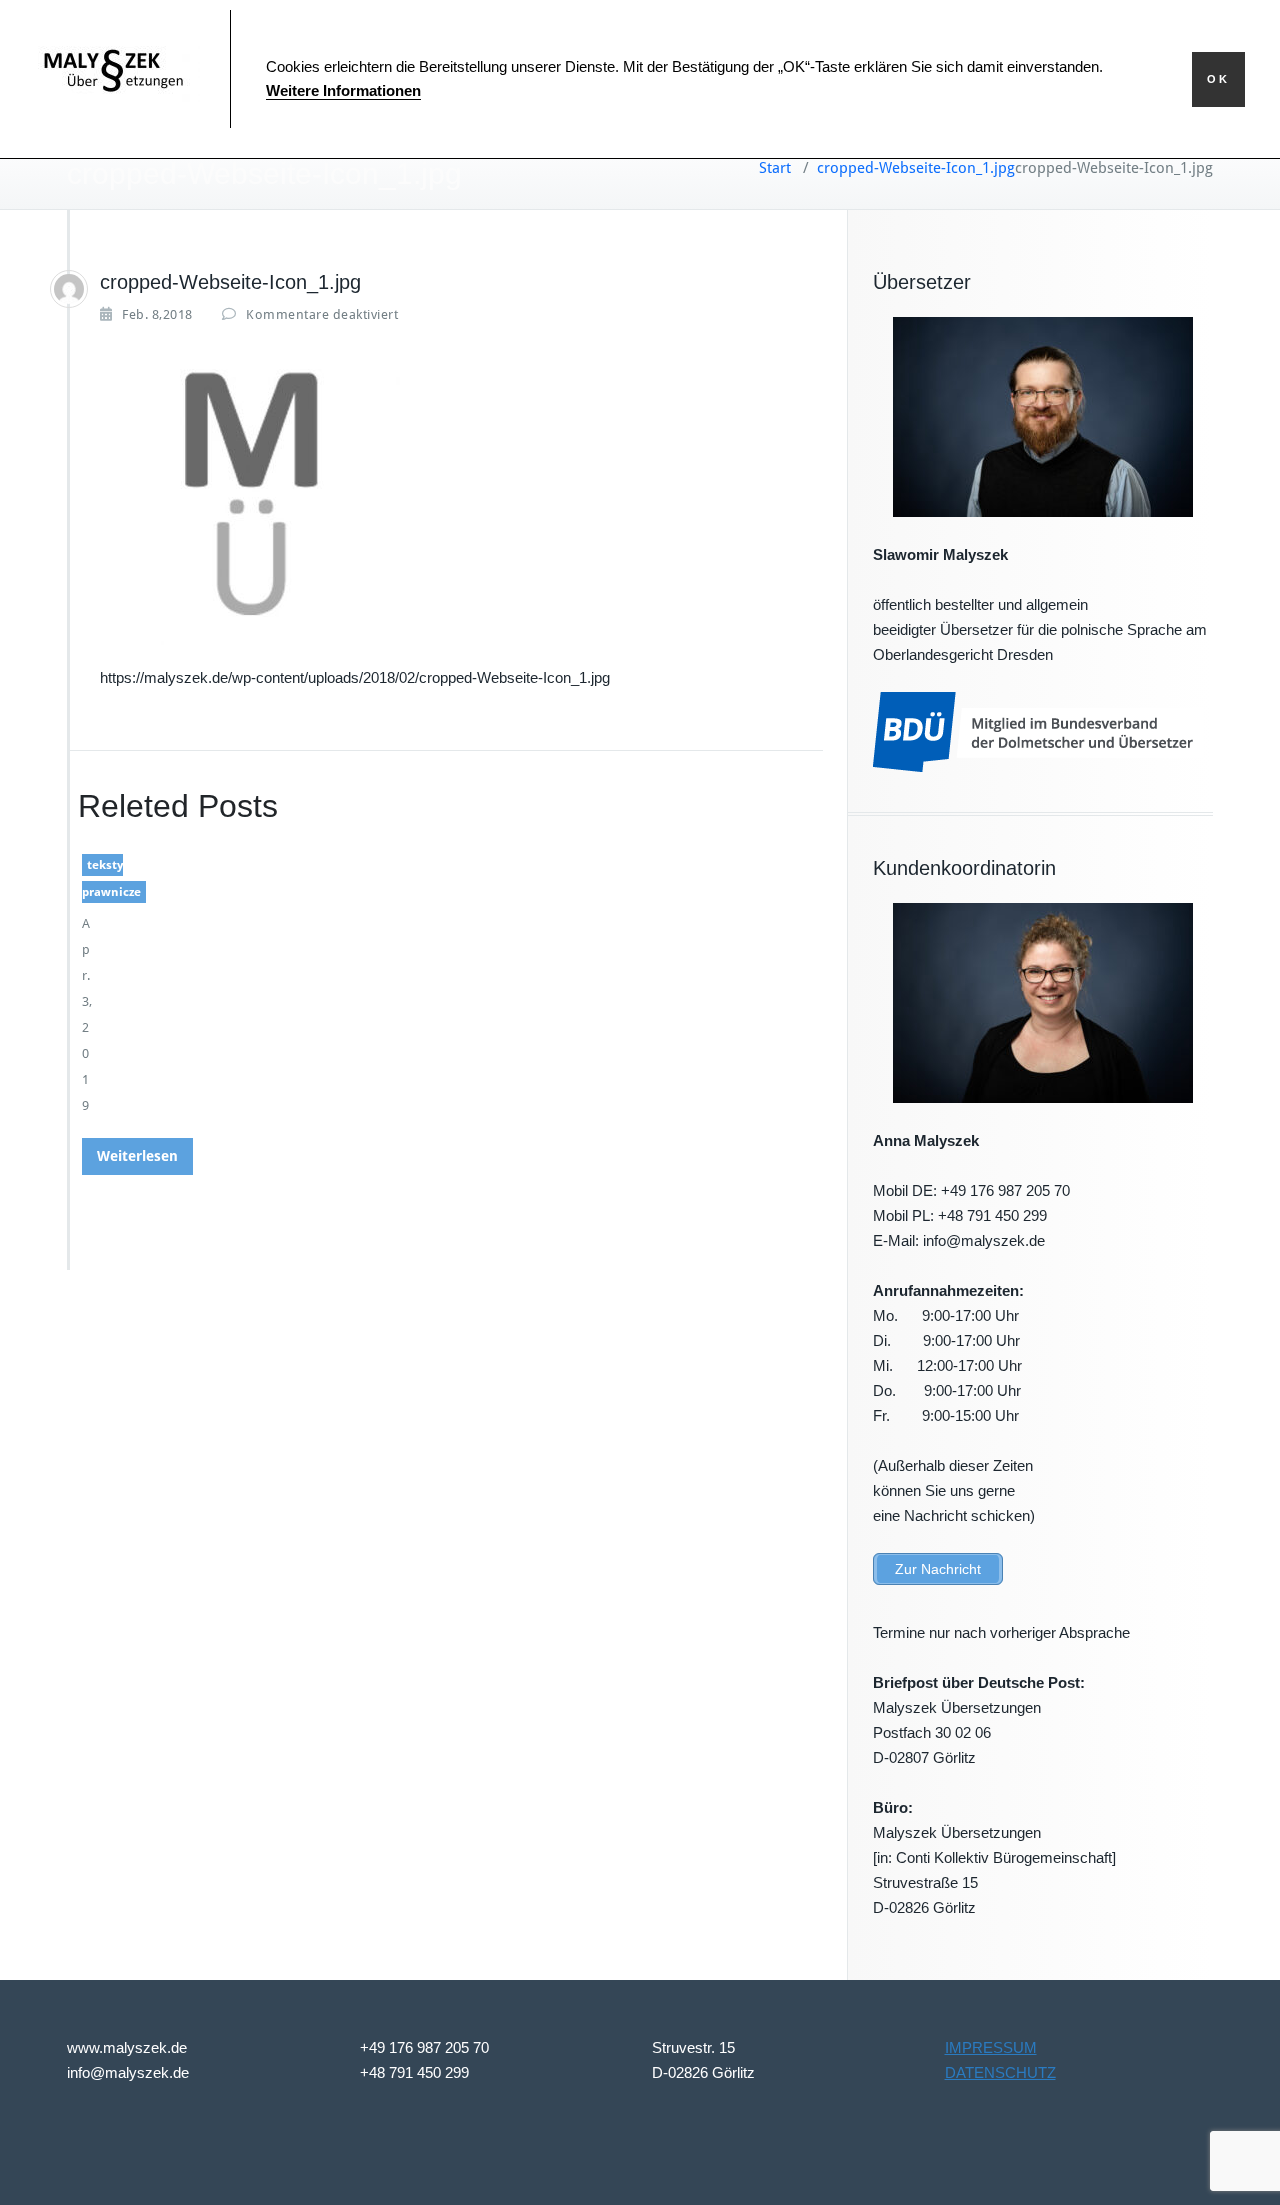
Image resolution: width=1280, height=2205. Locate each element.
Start (775, 168)
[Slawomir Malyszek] (69, 289)
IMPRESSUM (991, 2047)
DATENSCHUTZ (1000, 2072)
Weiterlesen (137, 1156)
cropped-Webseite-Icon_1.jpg (916, 168)
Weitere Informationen (343, 90)
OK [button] (1218, 79)
